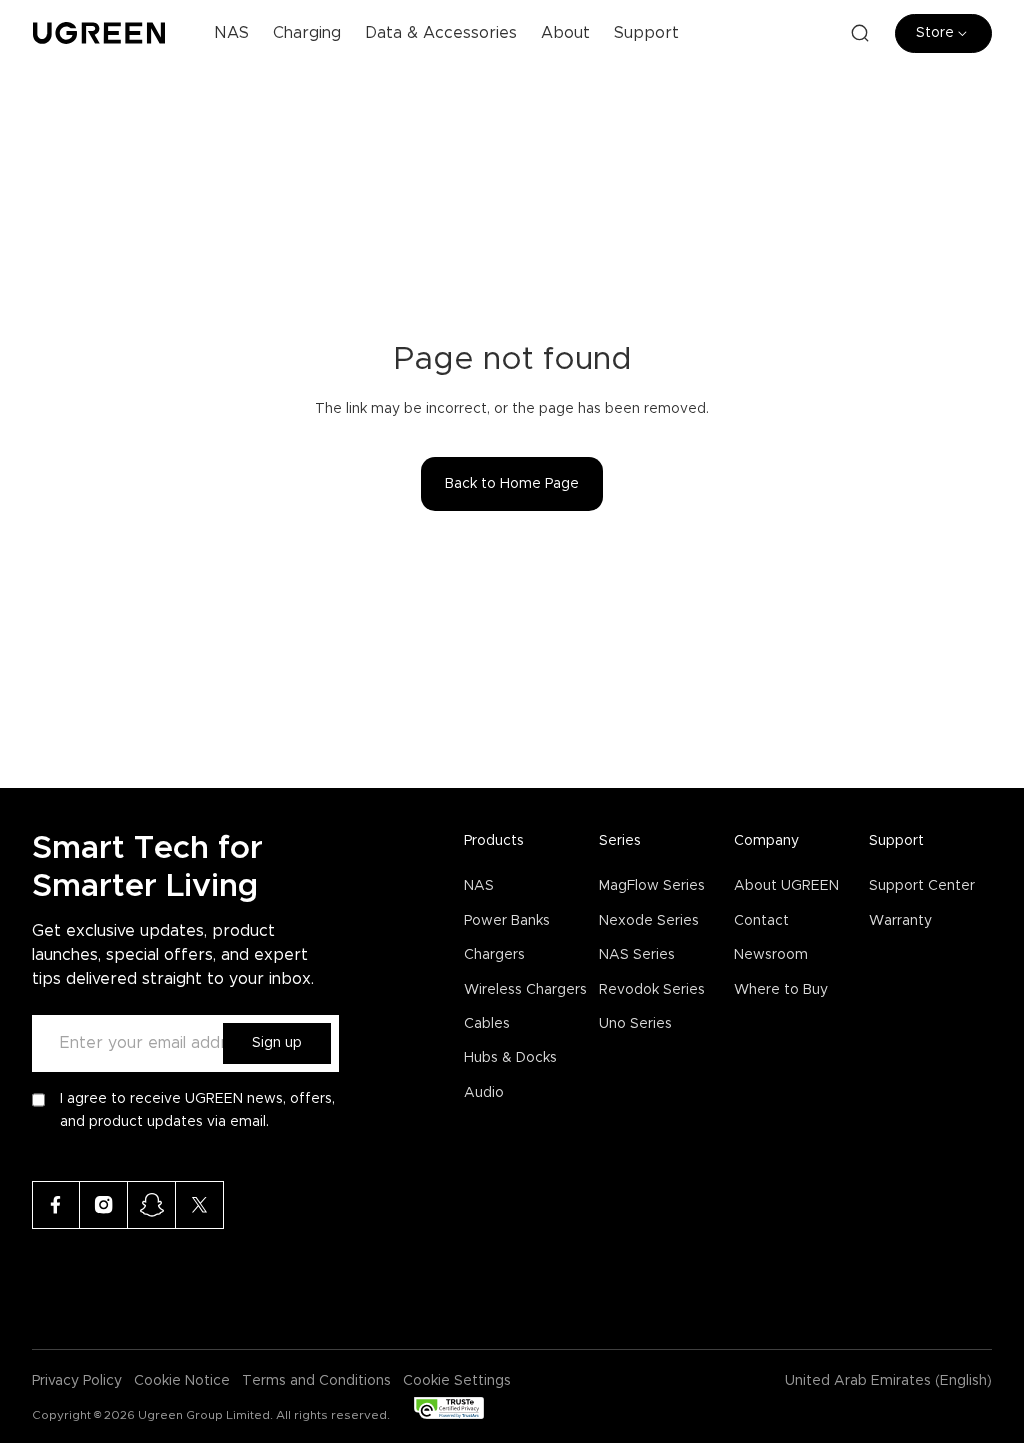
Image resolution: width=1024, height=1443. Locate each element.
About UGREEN (786, 886)
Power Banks (507, 921)
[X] (200, 1205)
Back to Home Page (512, 484)
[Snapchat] (152, 1205)
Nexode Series (649, 921)
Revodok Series (652, 990)
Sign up (277, 1043)
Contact (761, 921)
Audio (484, 1093)
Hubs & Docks (510, 1058)
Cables (487, 1024)
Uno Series (635, 1024)
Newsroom (771, 955)
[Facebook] (56, 1205)
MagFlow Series (652, 886)
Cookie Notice (182, 1381)
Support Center (922, 886)
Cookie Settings (457, 1381)
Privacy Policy (77, 1381)
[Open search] (860, 33)
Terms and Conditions (316, 1381)
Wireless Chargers (525, 990)
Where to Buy (781, 990)
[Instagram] (104, 1205)
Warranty (900, 921)
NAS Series (637, 955)
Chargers (494, 955)
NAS (479, 886)
